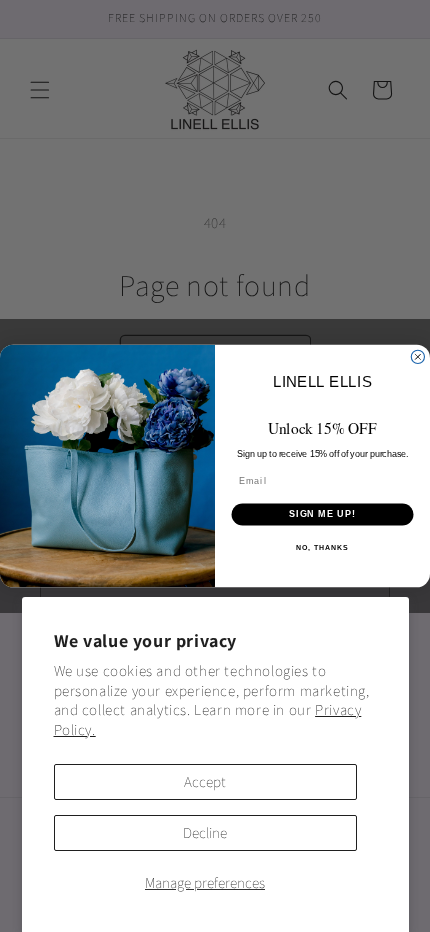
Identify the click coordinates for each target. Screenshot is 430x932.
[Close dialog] (417, 356)
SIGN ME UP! (322, 514)
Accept (205, 781)
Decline (205, 832)
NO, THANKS (322, 548)
